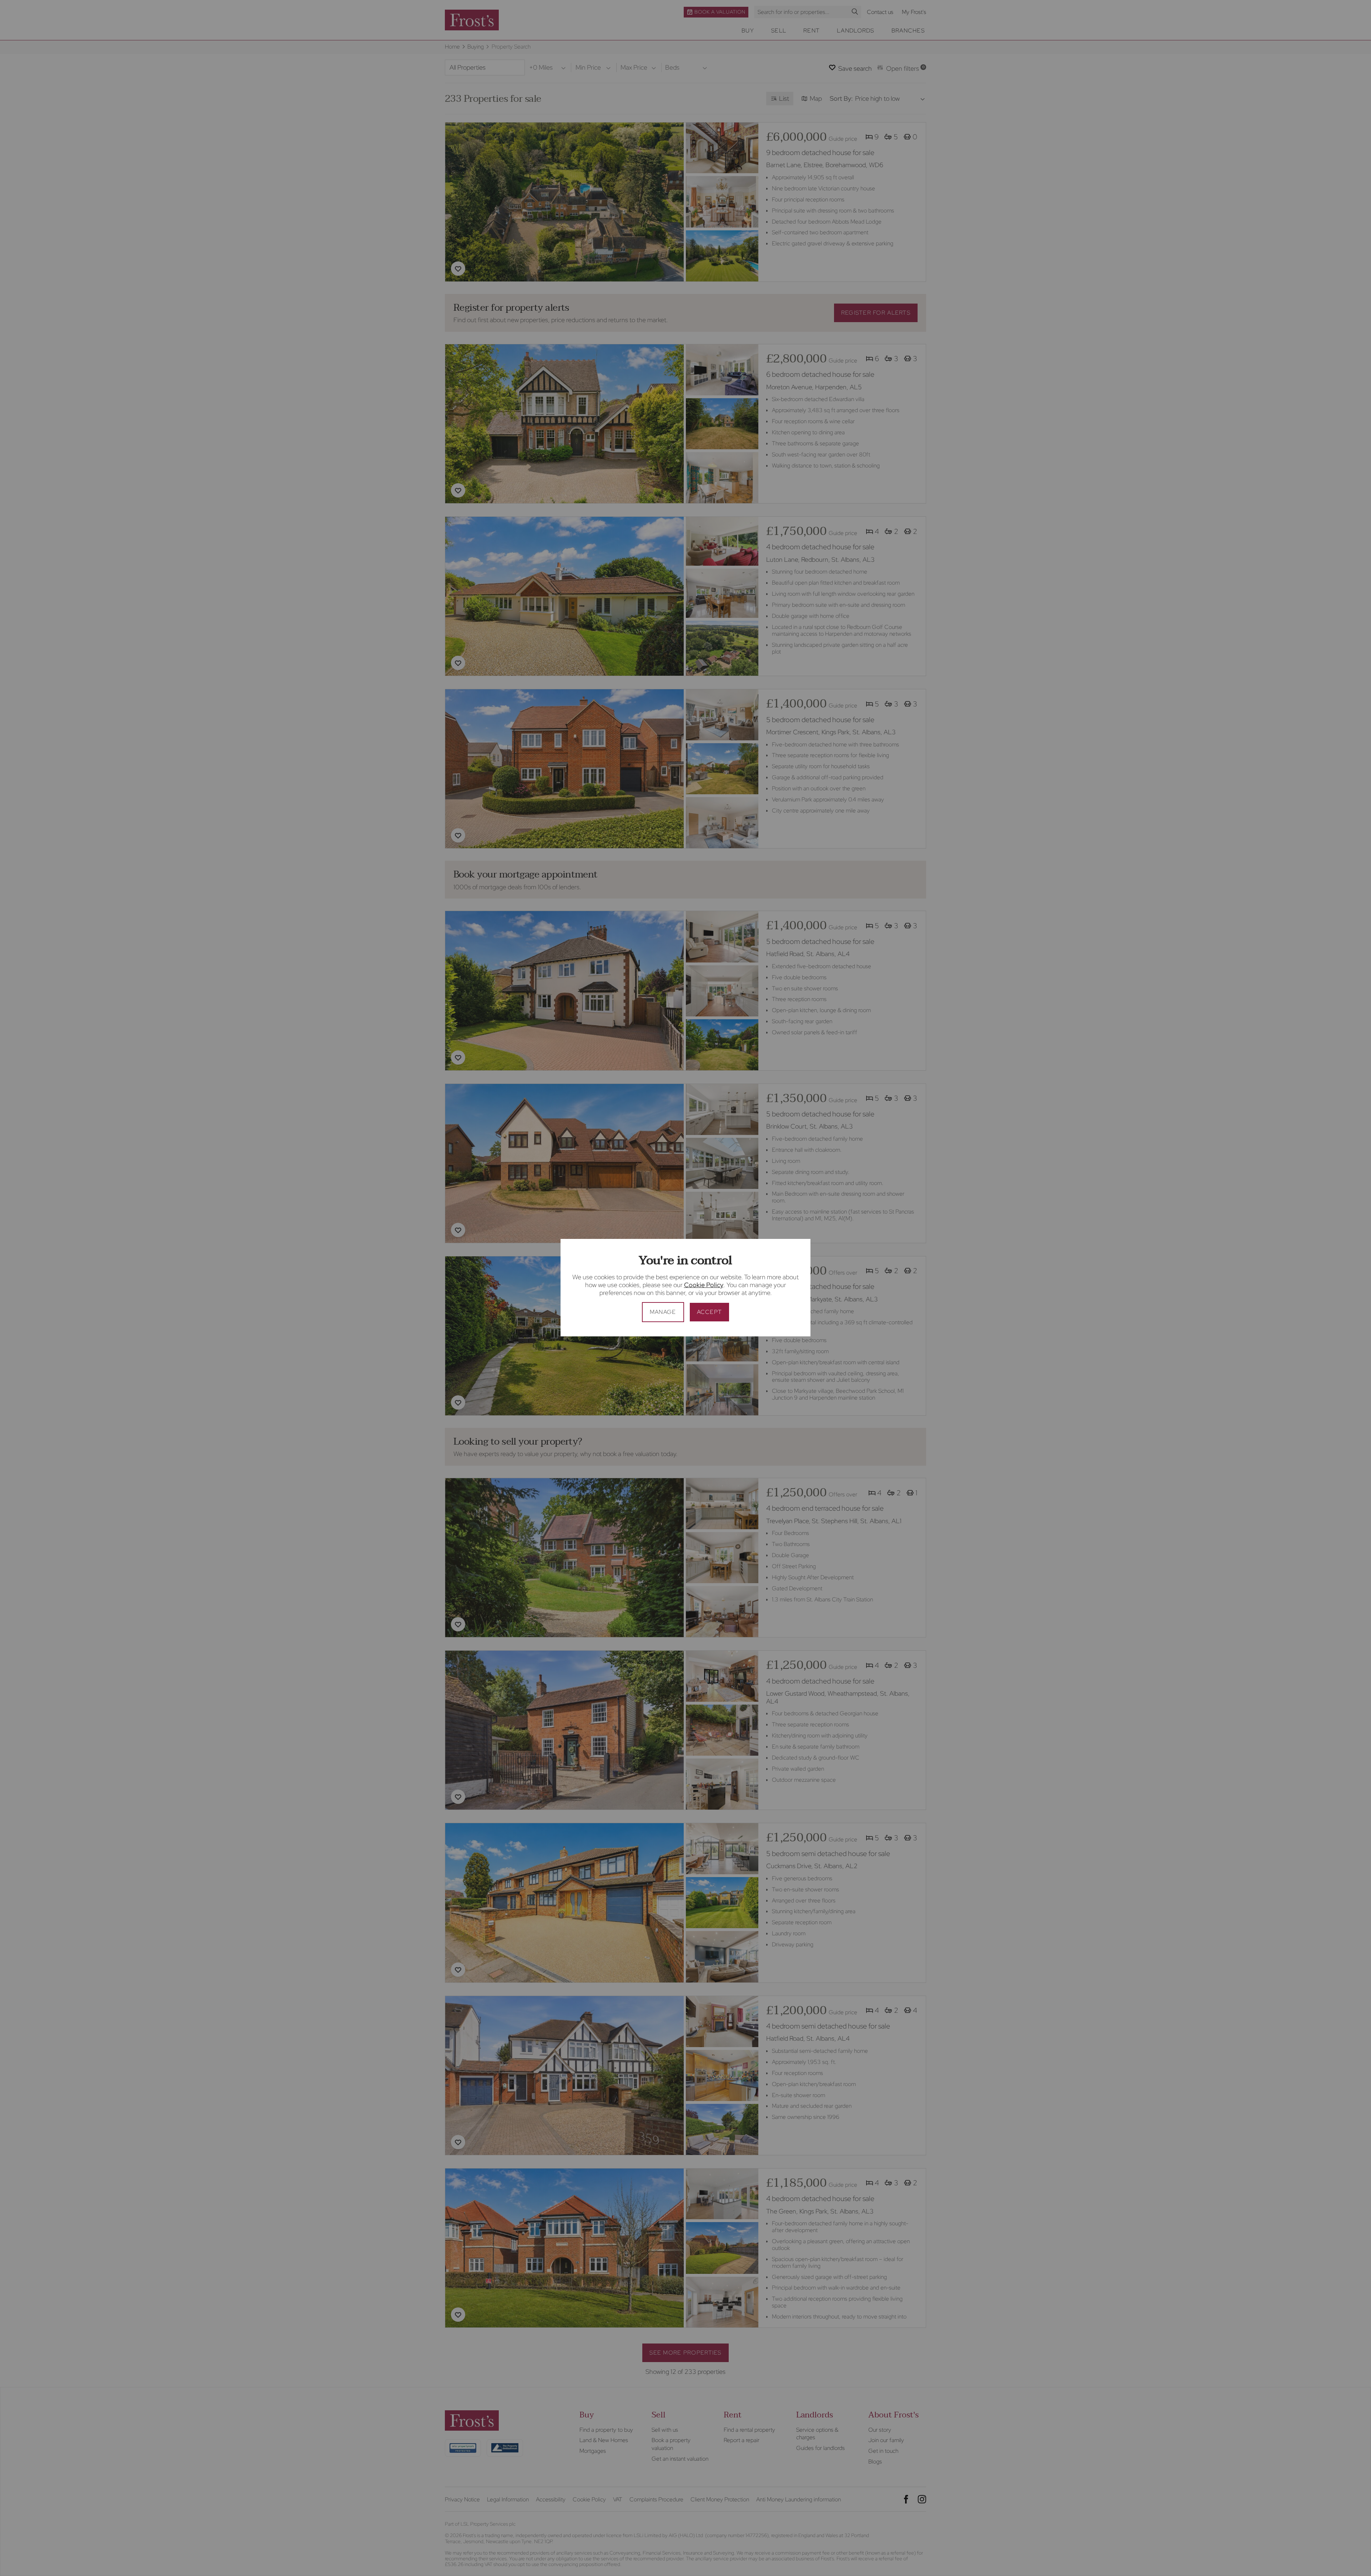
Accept (710, 1312)
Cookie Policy (704, 1285)
